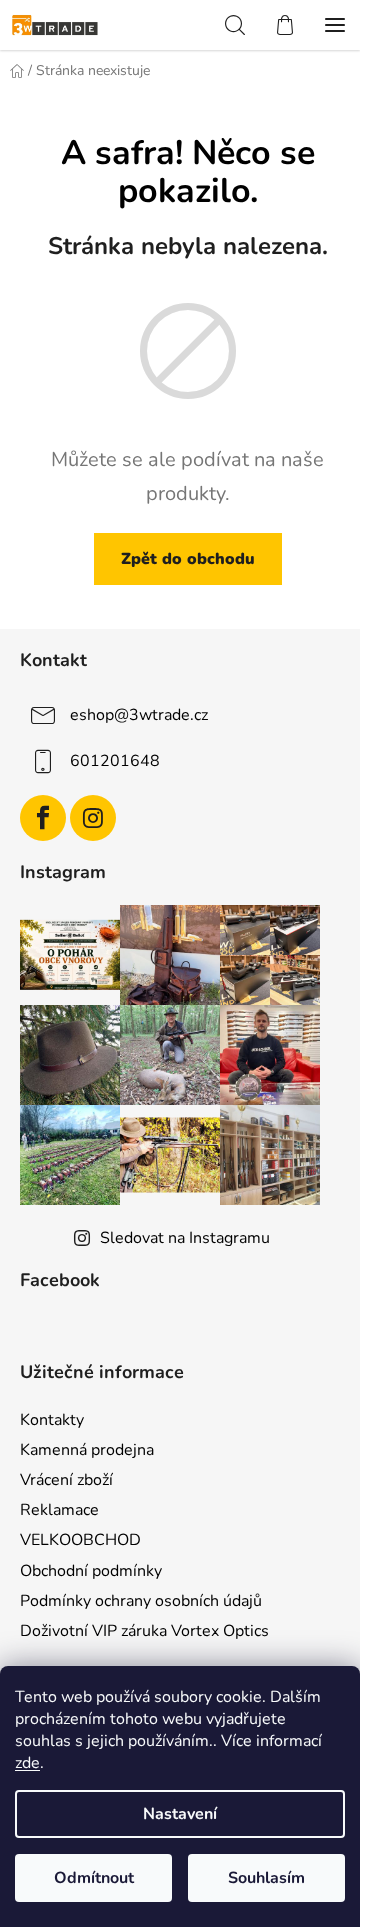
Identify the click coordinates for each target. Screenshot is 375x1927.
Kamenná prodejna (87, 1450)
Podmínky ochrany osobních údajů (141, 1601)
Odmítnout (94, 1878)
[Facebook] (43, 818)
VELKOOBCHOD (80, 1540)
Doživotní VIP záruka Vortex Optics (144, 1631)
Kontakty (52, 1420)
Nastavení (180, 1814)
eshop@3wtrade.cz (139, 715)
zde (27, 1763)
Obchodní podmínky (91, 1571)
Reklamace (59, 1510)
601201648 (115, 761)
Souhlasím (266, 1878)
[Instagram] (93, 818)
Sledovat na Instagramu (185, 1238)
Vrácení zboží (66, 1480)
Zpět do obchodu (188, 559)
